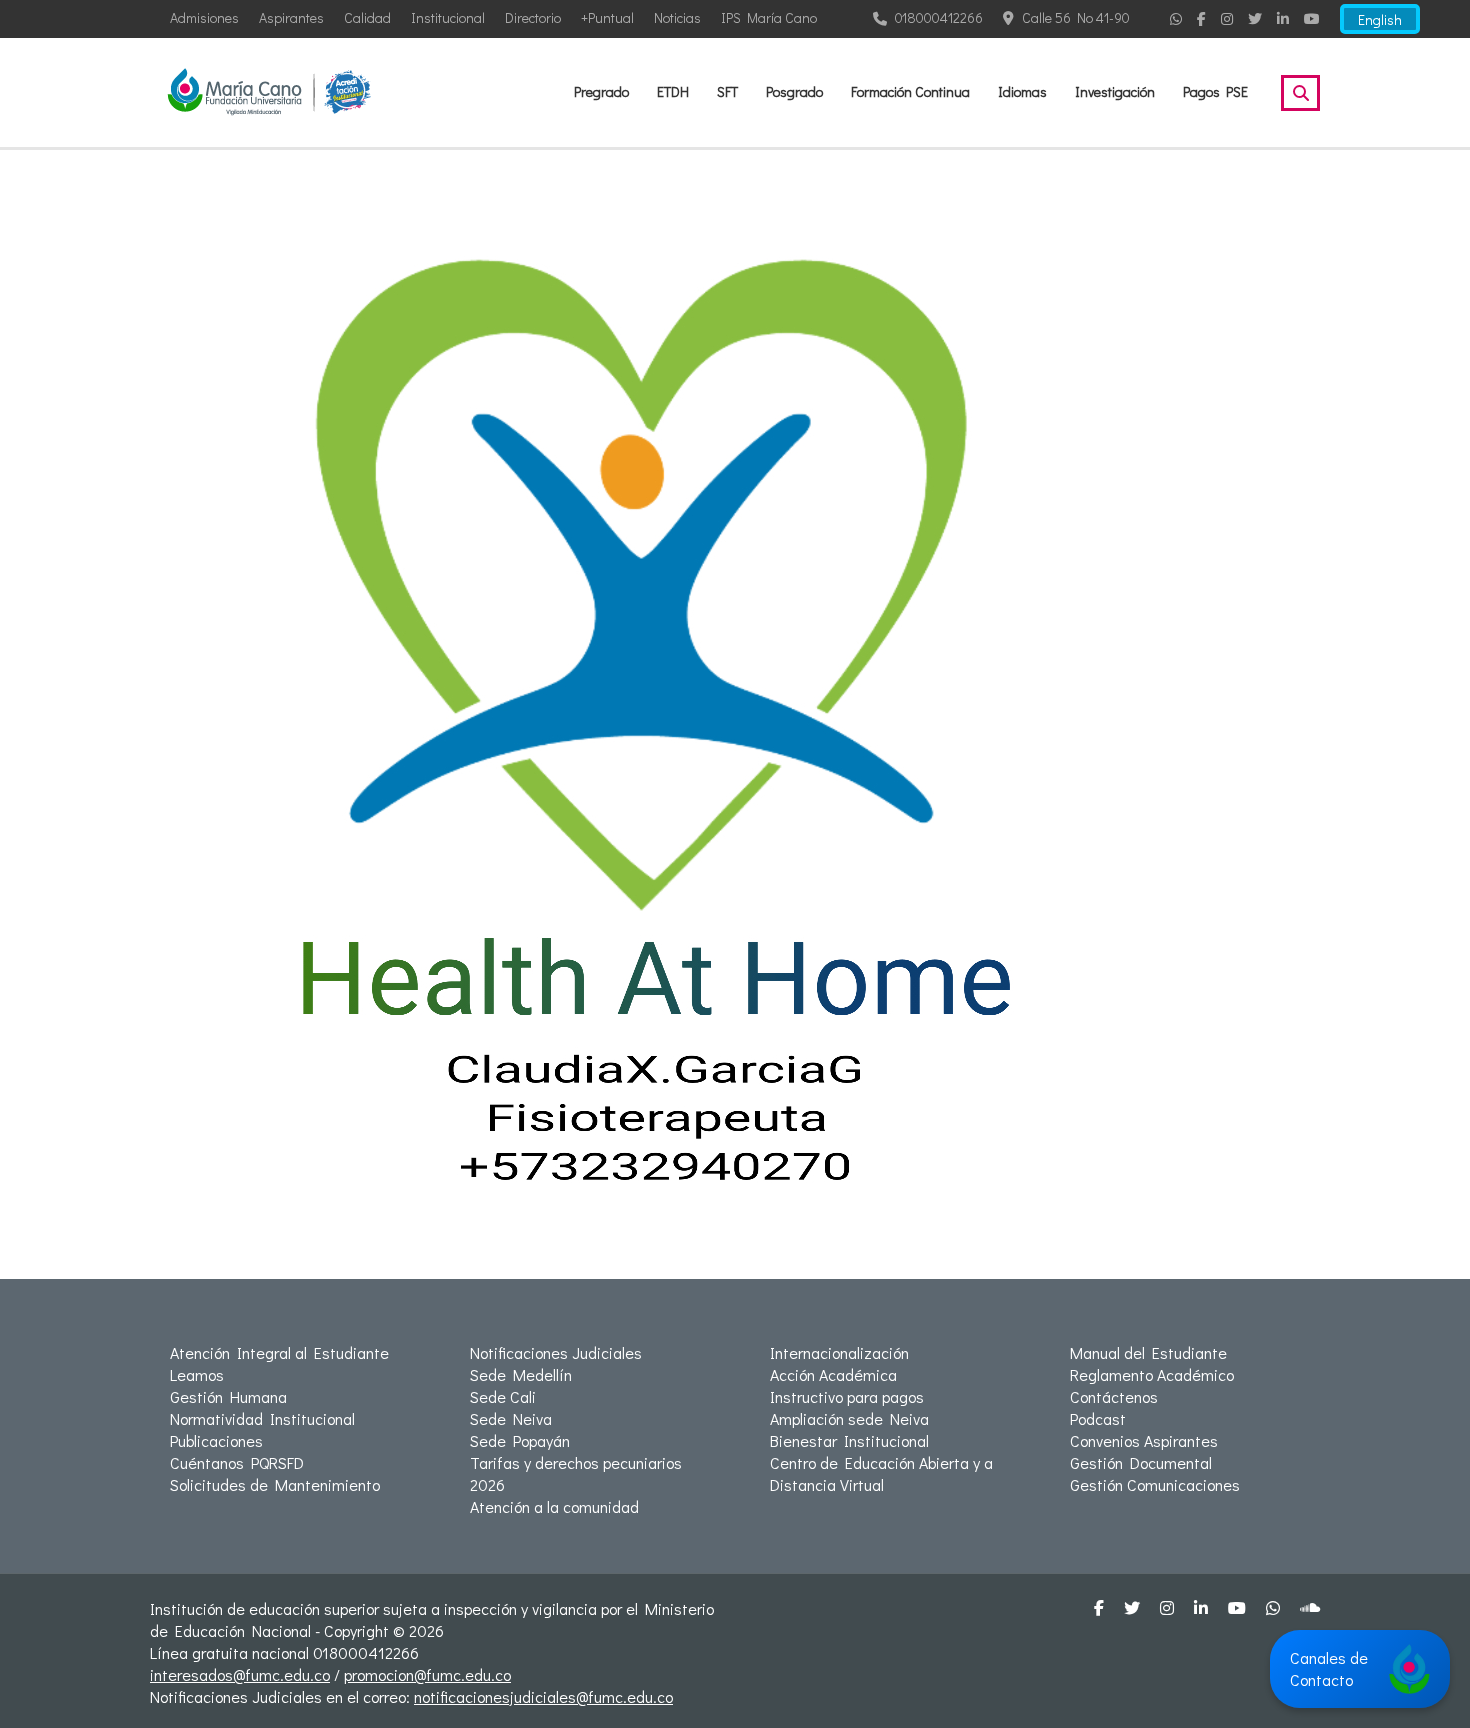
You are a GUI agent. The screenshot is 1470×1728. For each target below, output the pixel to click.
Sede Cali (503, 1396)
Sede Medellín (521, 1374)
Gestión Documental (1141, 1462)
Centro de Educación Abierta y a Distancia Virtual (881, 1473)
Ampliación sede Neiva (849, 1418)
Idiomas (1022, 91)
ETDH (673, 91)
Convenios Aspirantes (1144, 1440)
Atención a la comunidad (554, 1506)
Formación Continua (910, 91)
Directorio (533, 17)
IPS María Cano (769, 17)
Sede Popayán (520, 1440)
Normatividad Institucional (262, 1418)
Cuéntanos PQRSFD (237, 1462)
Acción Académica (833, 1374)
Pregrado (601, 91)
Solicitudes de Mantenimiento (275, 1484)
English (1380, 19)
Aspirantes (291, 17)
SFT (727, 91)
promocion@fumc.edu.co (427, 1674)
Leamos (197, 1374)
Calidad (367, 17)
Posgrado (794, 91)
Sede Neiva (511, 1418)
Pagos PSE (1215, 91)
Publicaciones (216, 1440)
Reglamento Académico (1152, 1374)
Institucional (448, 17)
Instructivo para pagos (847, 1396)
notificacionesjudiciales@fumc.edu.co (543, 1696)
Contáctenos (1114, 1396)
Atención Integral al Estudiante (279, 1352)
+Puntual (607, 17)
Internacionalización (839, 1352)
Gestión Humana (228, 1396)
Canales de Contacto (1329, 1668)
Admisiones (204, 17)
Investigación (1115, 91)
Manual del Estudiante (1148, 1352)
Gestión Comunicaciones (1155, 1484)
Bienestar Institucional (849, 1440)
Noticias (677, 17)
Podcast (1098, 1418)
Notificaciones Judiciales (556, 1352)
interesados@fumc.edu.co (240, 1674)
